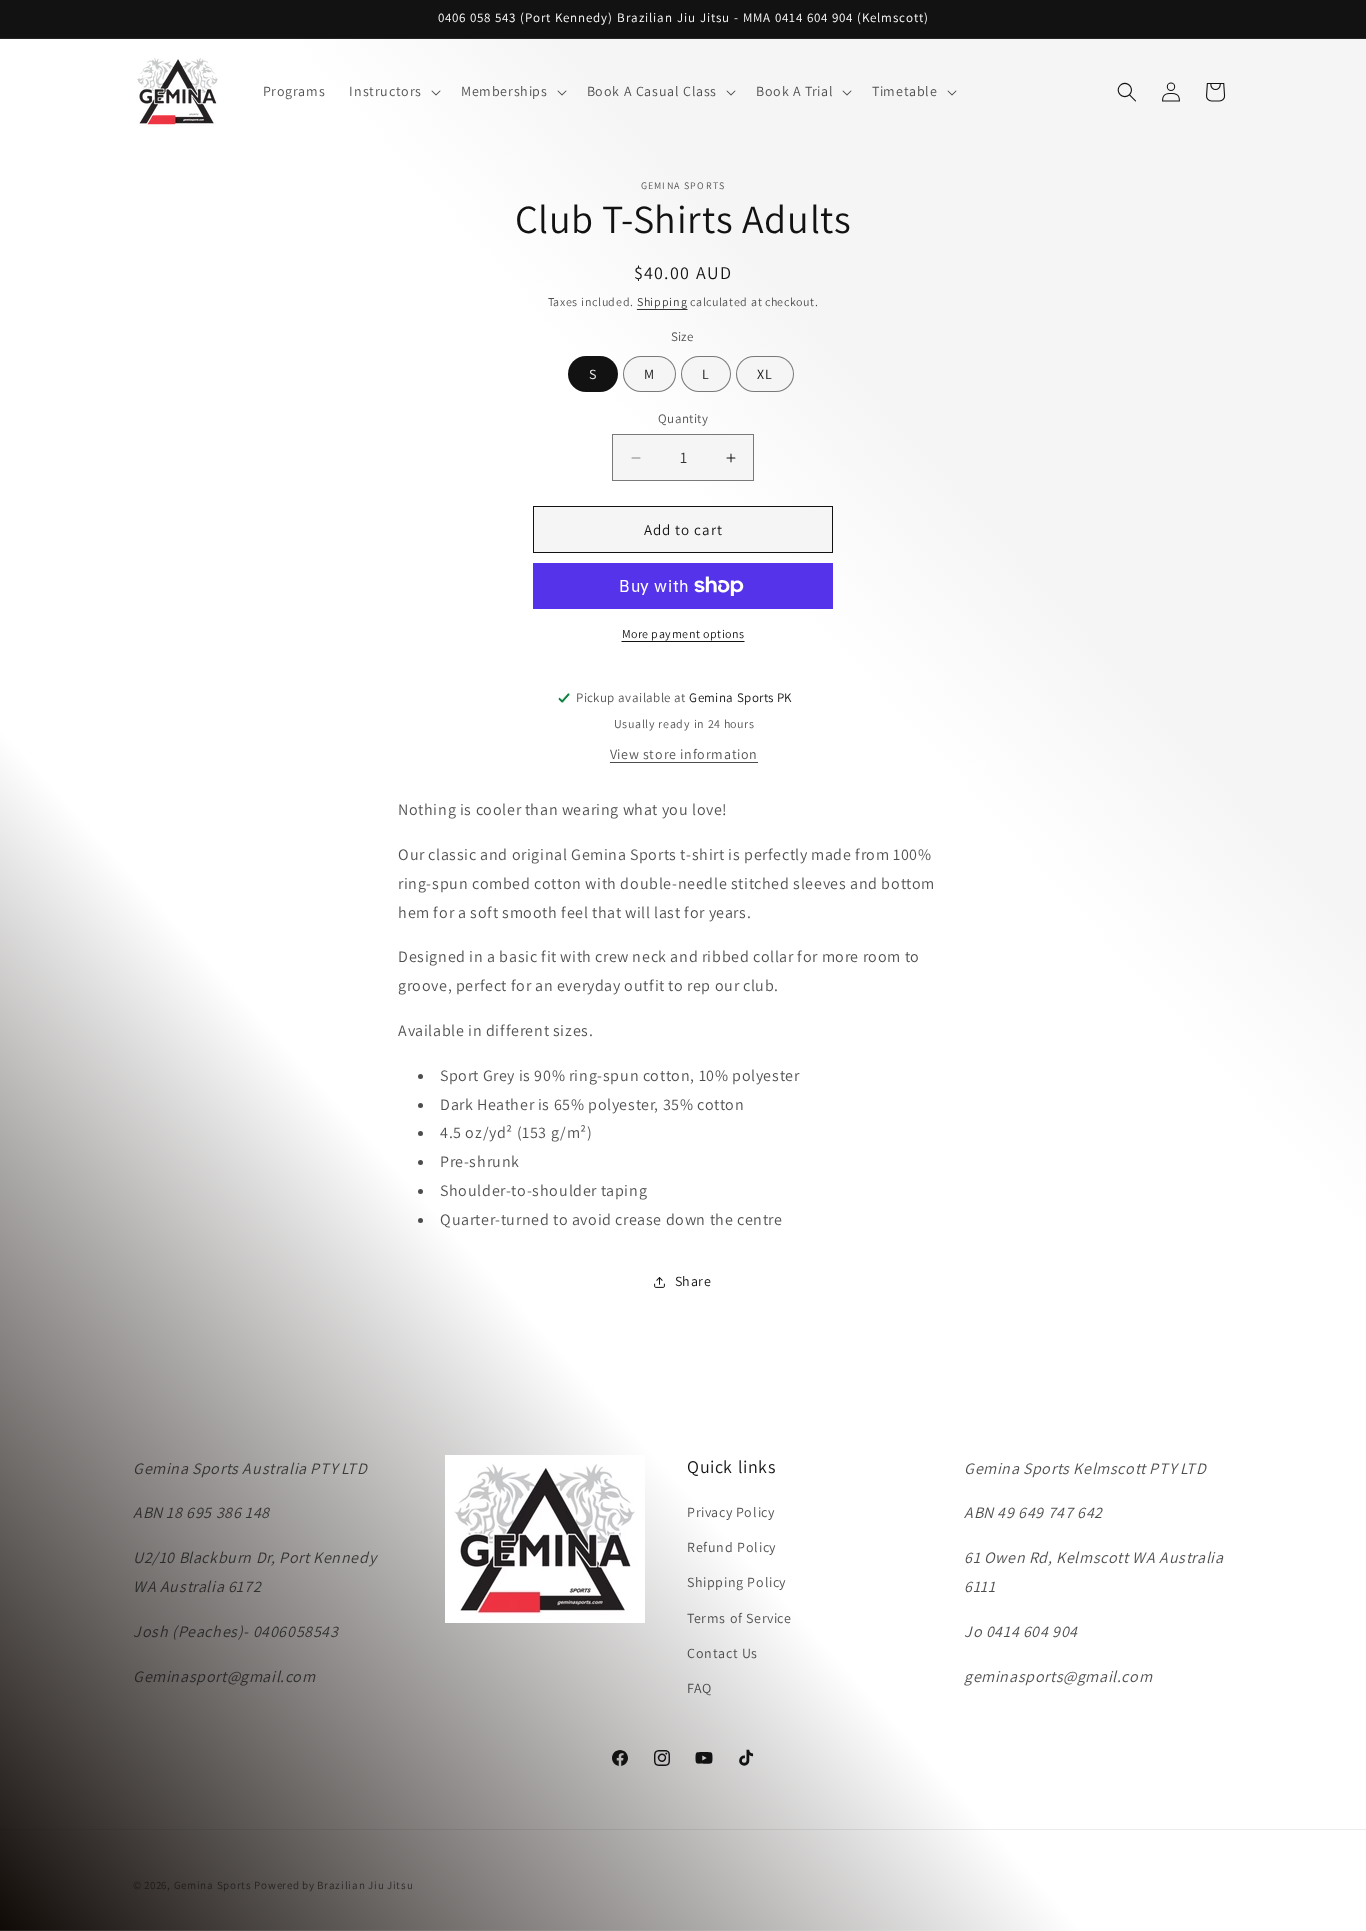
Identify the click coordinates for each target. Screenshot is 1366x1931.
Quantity (683, 418)
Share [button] (693, 1281)
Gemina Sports (213, 1885)
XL (765, 374)
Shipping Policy (736, 1583)
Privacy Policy (730, 1512)
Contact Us (722, 1653)
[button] (393, 91)
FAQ (699, 1688)
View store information (684, 754)
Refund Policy (731, 1548)
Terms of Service (739, 1618)
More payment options (683, 633)
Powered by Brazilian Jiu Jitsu (333, 1885)
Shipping (662, 301)
